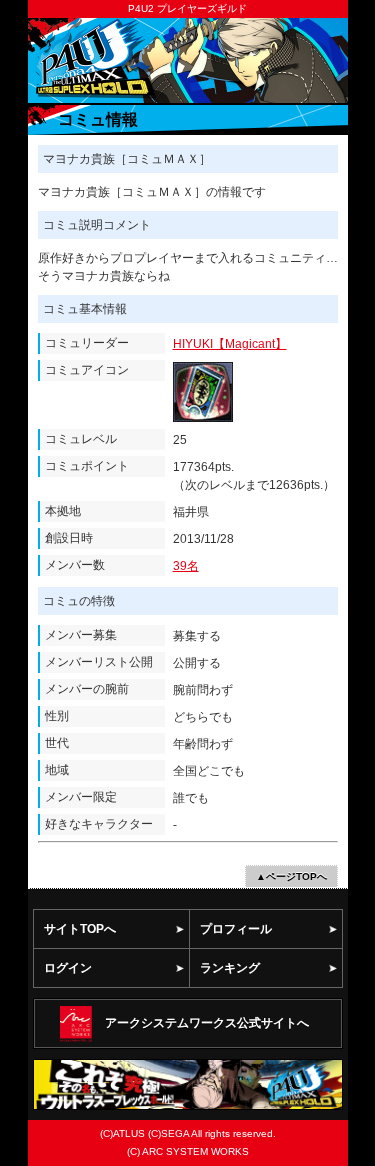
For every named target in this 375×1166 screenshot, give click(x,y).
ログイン (68, 968)
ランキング (230, 968)
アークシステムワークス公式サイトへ (207, 1023)
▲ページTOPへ (291, 876)
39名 (186, 566)
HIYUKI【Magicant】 (230, 344)
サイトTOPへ (80, 929)
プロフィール (236, 929)
